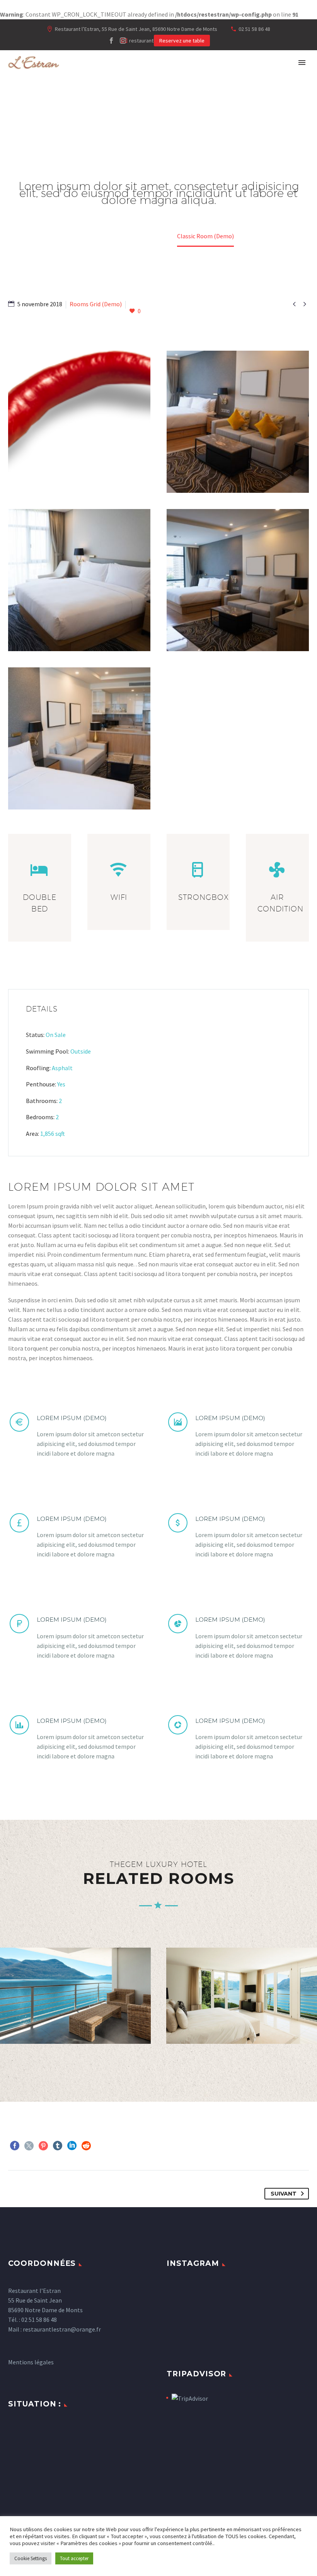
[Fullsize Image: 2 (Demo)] (79, 738)
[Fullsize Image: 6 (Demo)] (238, 422)
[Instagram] (123, 41)
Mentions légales (31, 2362)
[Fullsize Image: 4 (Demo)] (79, 580)
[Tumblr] (58, 2146)
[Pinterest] (43, 2146)
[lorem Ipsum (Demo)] (79, 1435)
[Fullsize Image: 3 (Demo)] (238, 580)
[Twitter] (29, 2146)
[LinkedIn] (72, 2146)
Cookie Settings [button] (31, 2558)
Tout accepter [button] (74, 2558)
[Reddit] (86, 2146)
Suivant (284, 2194)
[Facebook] (111, 41)
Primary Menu (302, 63)
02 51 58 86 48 (254, 29)
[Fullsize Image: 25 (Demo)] (79, 422)
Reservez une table (182, 41)
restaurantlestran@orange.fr (62, 2329)
